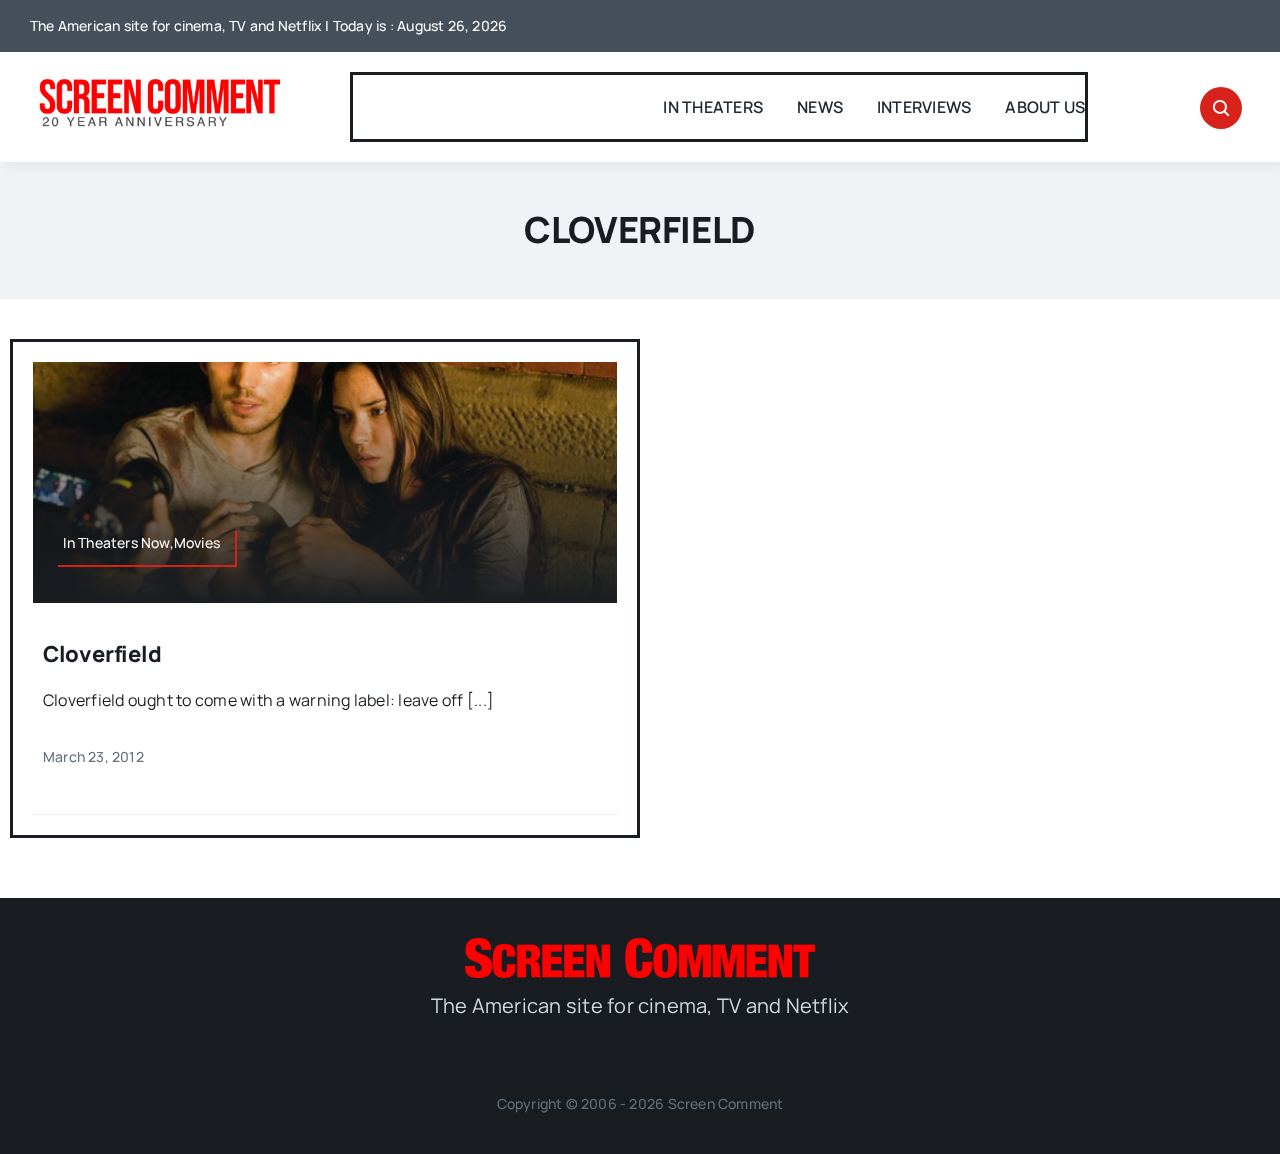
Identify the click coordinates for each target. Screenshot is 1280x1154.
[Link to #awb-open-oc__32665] (1221, 108)
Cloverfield (102, 654)
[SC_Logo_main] (640, 946)
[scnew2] (159, 81)
